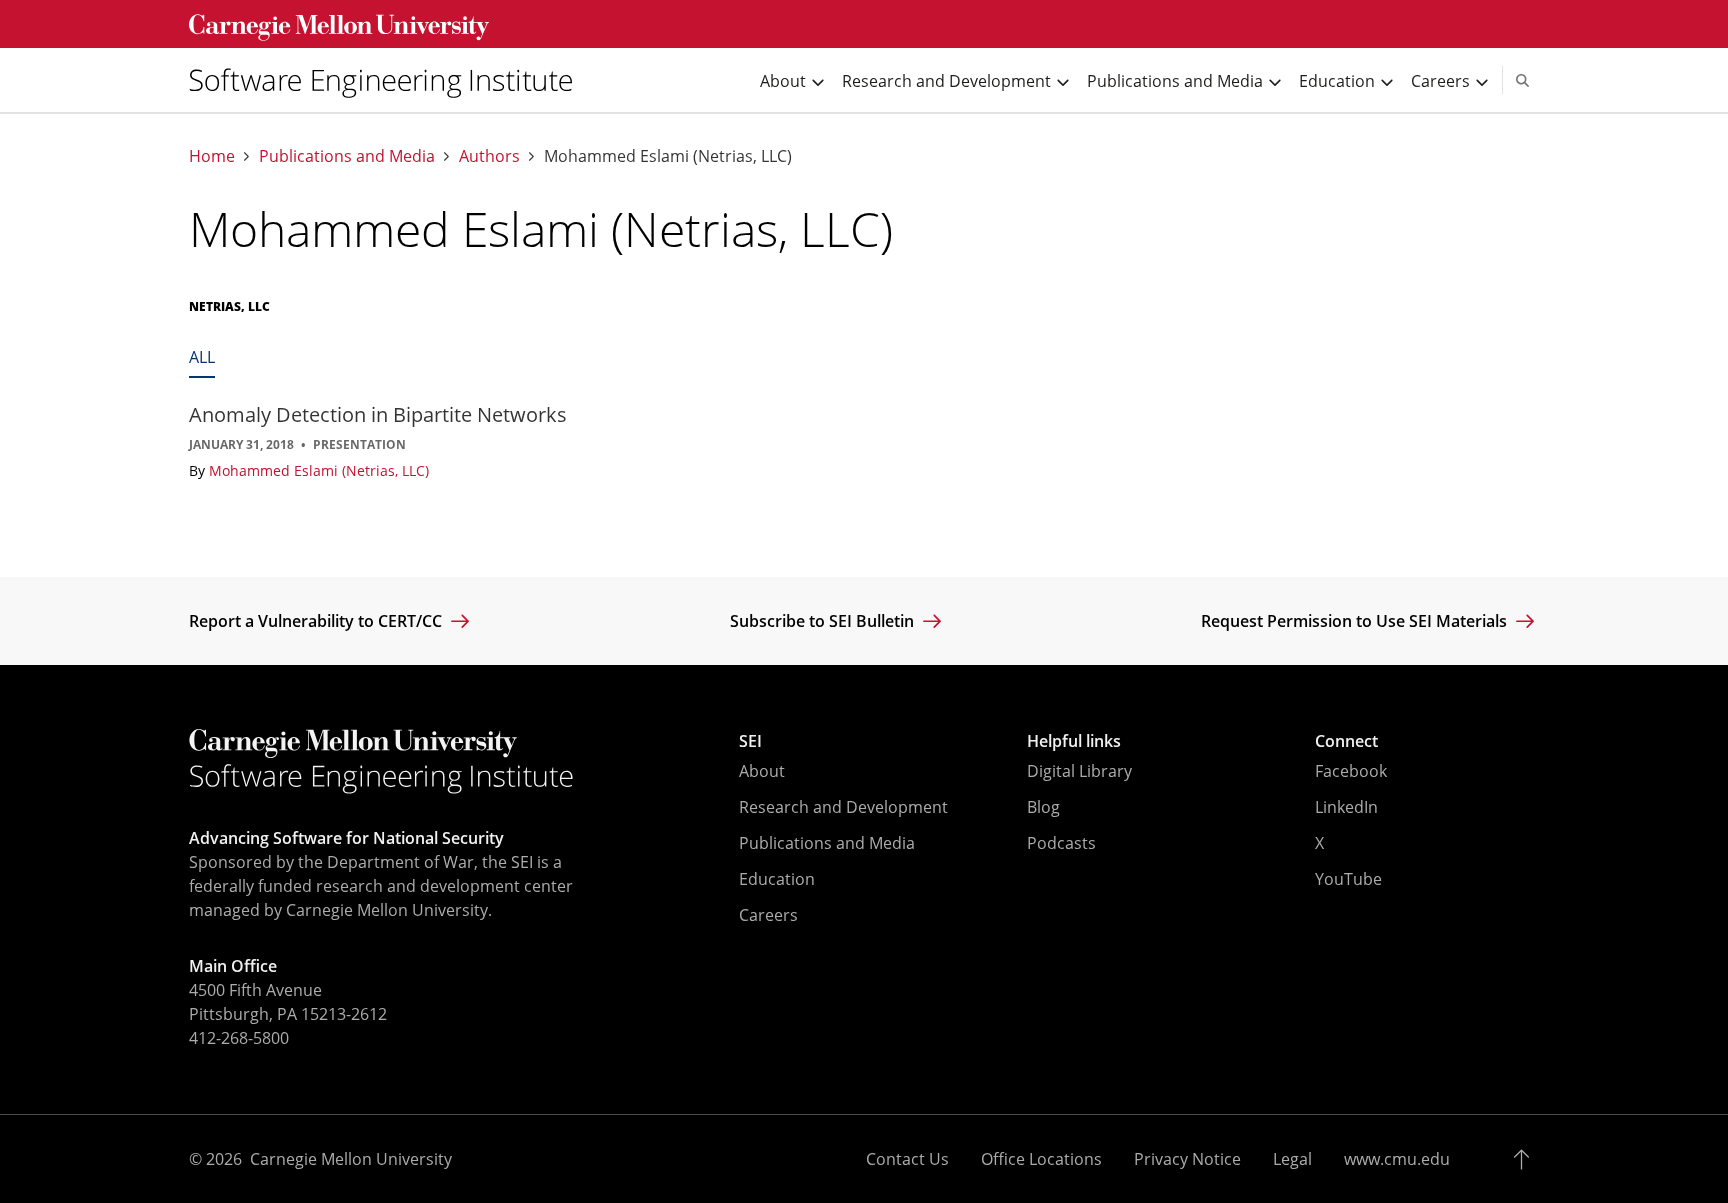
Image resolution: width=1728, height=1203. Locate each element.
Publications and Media (347, 156)
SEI (750, 741)
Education (777, 879)
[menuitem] (389, 80)
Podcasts (1061, 843)
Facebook (1351, 771)
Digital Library (1079, 771)
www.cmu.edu (1397, 1159)
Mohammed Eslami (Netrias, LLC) (319, 470)
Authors (489, 156)
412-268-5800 (239, 1038)
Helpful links (1074, 741)
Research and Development (843, 807)
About (762, 771)
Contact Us (907, 1159)
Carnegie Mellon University (351, 1159)
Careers (768, 915)
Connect (1346, 741)
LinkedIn (1346, 807)
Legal (1292, 1159)
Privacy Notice (1187, 1159)
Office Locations (1041, 1159)
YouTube (1348, 879)
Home (212, 156)
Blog (1043, 807)
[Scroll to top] (1526, 1159)
